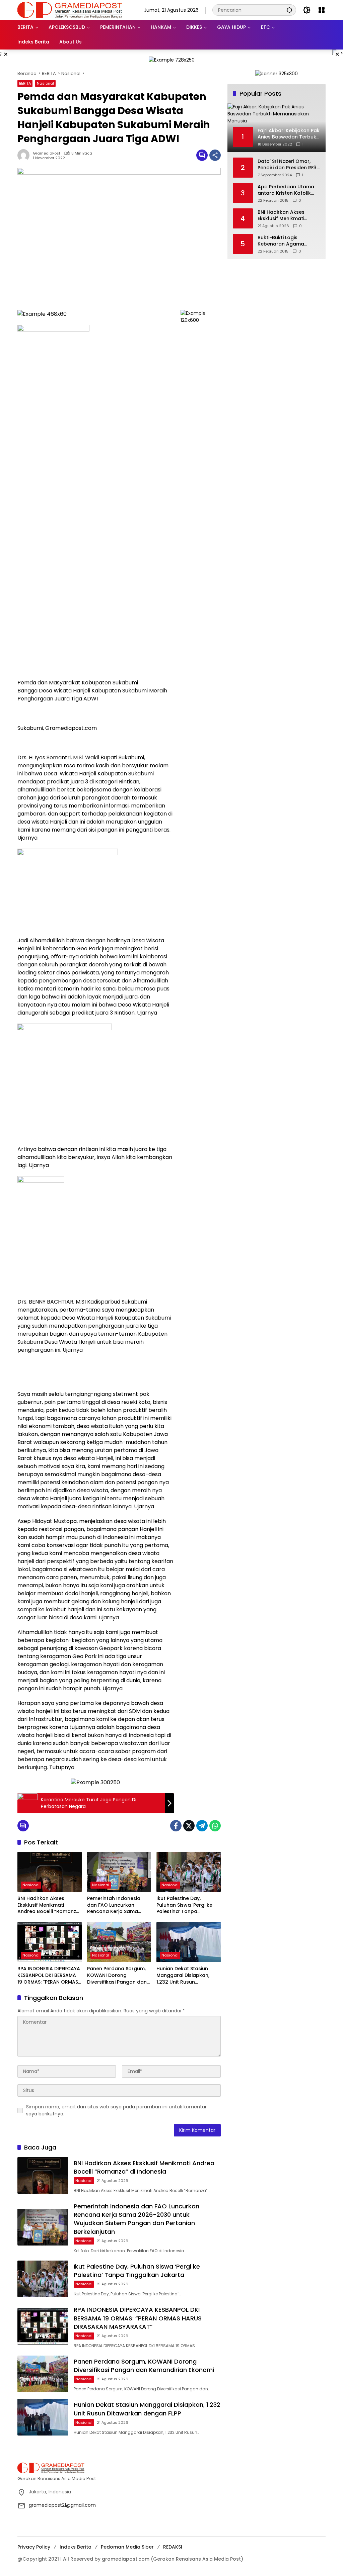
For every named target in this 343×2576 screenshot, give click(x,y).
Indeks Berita (76, 2547)
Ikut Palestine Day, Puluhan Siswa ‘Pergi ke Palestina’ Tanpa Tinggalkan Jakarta (184, 1905)
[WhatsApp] (215, 1826)
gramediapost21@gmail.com (62, 2505)
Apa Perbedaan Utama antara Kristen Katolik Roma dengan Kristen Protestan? (286, 190)
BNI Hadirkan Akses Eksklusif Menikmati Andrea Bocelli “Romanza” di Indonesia (49, 1905)
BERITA (25, 83)
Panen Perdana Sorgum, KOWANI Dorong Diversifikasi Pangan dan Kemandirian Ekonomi (117, 1975)
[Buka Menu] (322, 10)
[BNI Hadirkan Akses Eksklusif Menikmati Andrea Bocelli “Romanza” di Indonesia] (50, 1872)
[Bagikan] (215, 155)
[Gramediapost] (70, 10)
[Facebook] (176, 1826)
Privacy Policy (34, 2547)
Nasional (45, 83)
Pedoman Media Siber (127, 2547)
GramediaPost (47, 153)
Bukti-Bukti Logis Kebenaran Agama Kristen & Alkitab (281, 241)
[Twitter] (189, 1826)
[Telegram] (202, 1826)
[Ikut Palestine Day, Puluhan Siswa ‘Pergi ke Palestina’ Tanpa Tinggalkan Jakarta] (189, 1872)
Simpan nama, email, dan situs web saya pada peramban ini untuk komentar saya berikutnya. (116, 2110)
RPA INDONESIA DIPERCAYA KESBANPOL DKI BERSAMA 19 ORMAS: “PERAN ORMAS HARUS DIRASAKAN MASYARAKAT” (49, 1975)
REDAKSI (173, 2547)
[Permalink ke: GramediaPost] (25, 155)
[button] (289, 10)
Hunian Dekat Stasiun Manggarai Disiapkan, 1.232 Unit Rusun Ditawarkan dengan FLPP (186, 1975)
